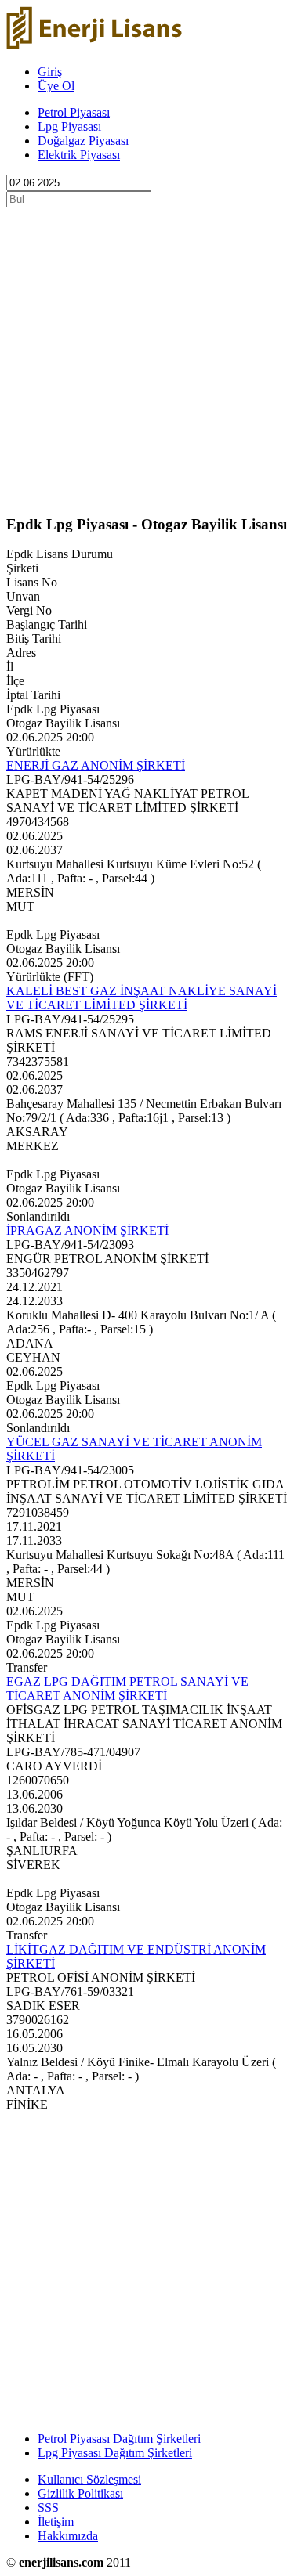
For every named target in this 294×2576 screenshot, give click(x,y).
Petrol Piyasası (74, 112)
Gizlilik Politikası (80, 2493)
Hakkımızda (68, 2536)
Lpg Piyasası (69, 126)
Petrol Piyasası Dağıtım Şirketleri (119, 2439)
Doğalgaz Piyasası (83, 141)
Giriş (50, 72)
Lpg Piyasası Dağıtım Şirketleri (115, 2453)
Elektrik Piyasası (79, 155)
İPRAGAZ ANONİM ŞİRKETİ (87, 1230)
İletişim (56, 2522)
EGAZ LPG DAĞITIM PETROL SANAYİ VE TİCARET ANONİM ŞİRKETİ (127, 1688)
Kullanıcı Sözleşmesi (89, 2479)
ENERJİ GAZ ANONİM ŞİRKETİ (96, 765)
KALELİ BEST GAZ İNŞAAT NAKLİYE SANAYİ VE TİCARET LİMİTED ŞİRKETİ (142, 998)
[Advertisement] (147, 354)
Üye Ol (56, 86)
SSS (48, 2507)
